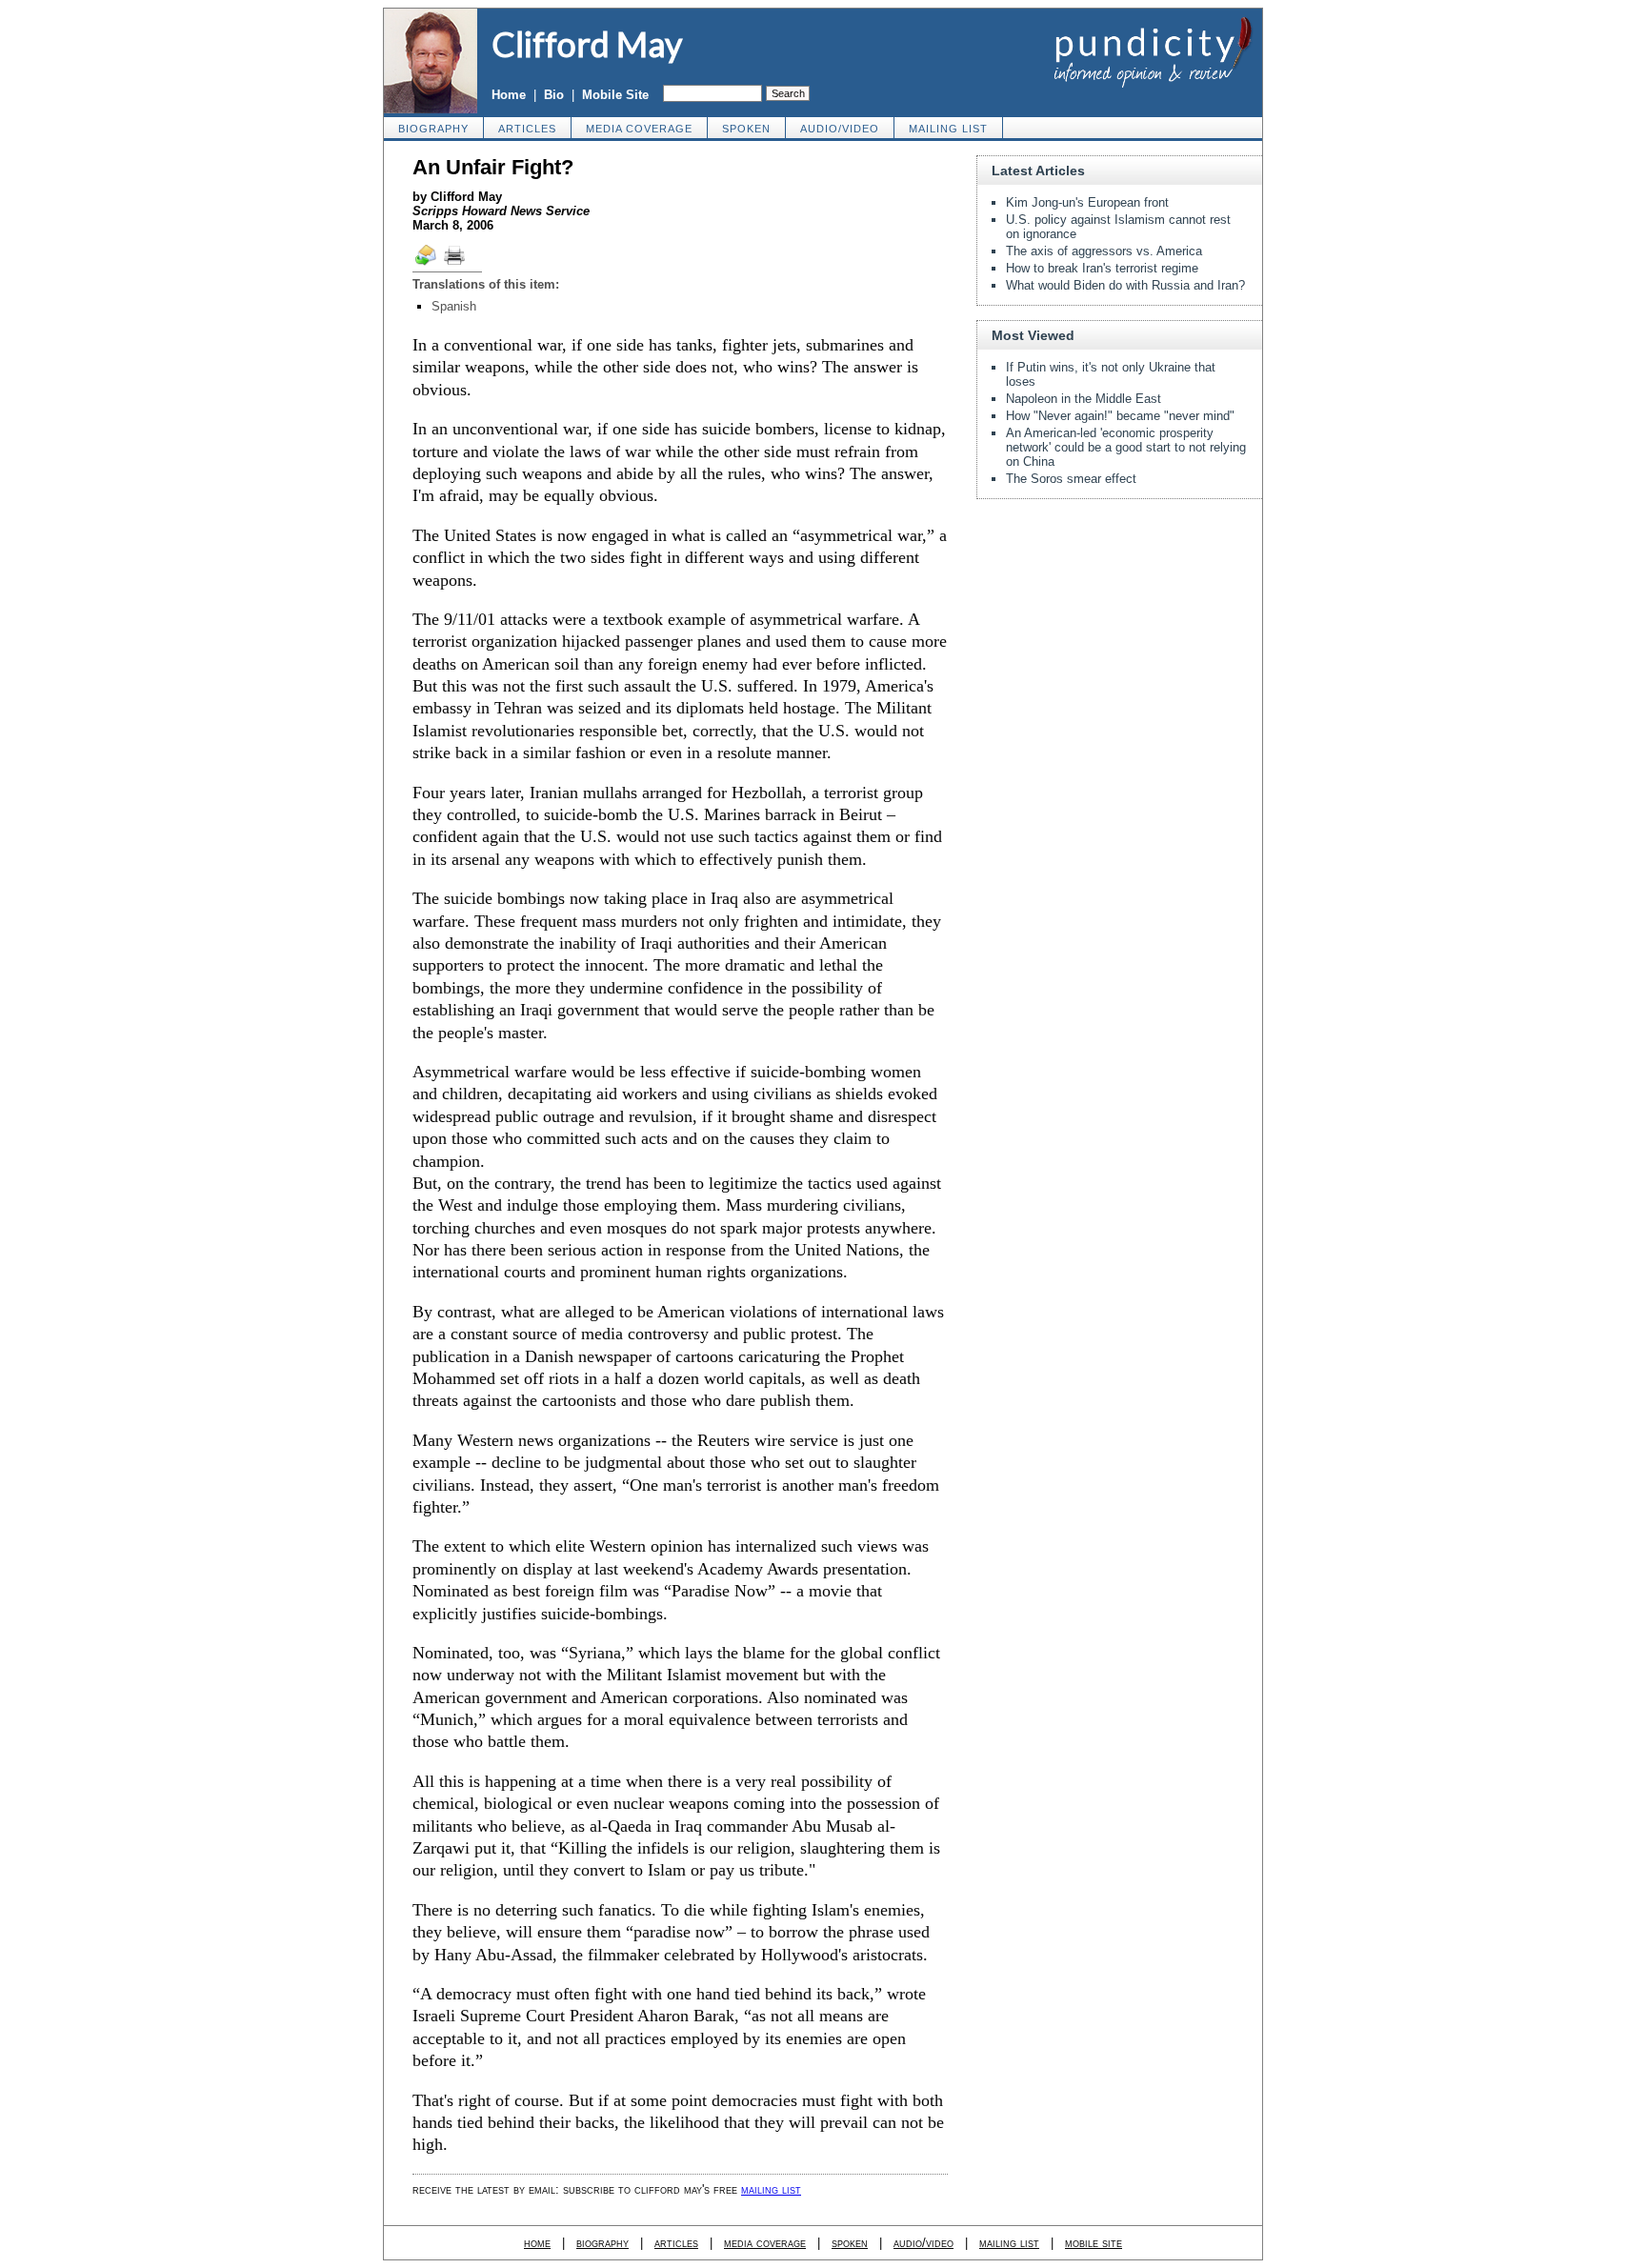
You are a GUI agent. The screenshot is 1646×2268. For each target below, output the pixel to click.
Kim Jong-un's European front (1087, 202)
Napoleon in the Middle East (1084, 399)
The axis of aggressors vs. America (1104, 251)
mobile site (1094, 2243)
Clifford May (587, 44)
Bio (554, 95)
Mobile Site (615, 95)
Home (509, 95)
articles (527, 129)
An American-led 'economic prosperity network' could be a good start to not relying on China (1126, 447)
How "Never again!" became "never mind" (1120, 416)
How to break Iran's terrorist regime (1102, 268)
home (537, 2243)
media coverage (639, 129)
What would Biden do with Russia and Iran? (1125, 285)
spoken (746, 129)
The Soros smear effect (1071, 479)
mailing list (948, 129)
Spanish (454, 306)
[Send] (427, 264)
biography (433, 129)
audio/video (840, 129)
